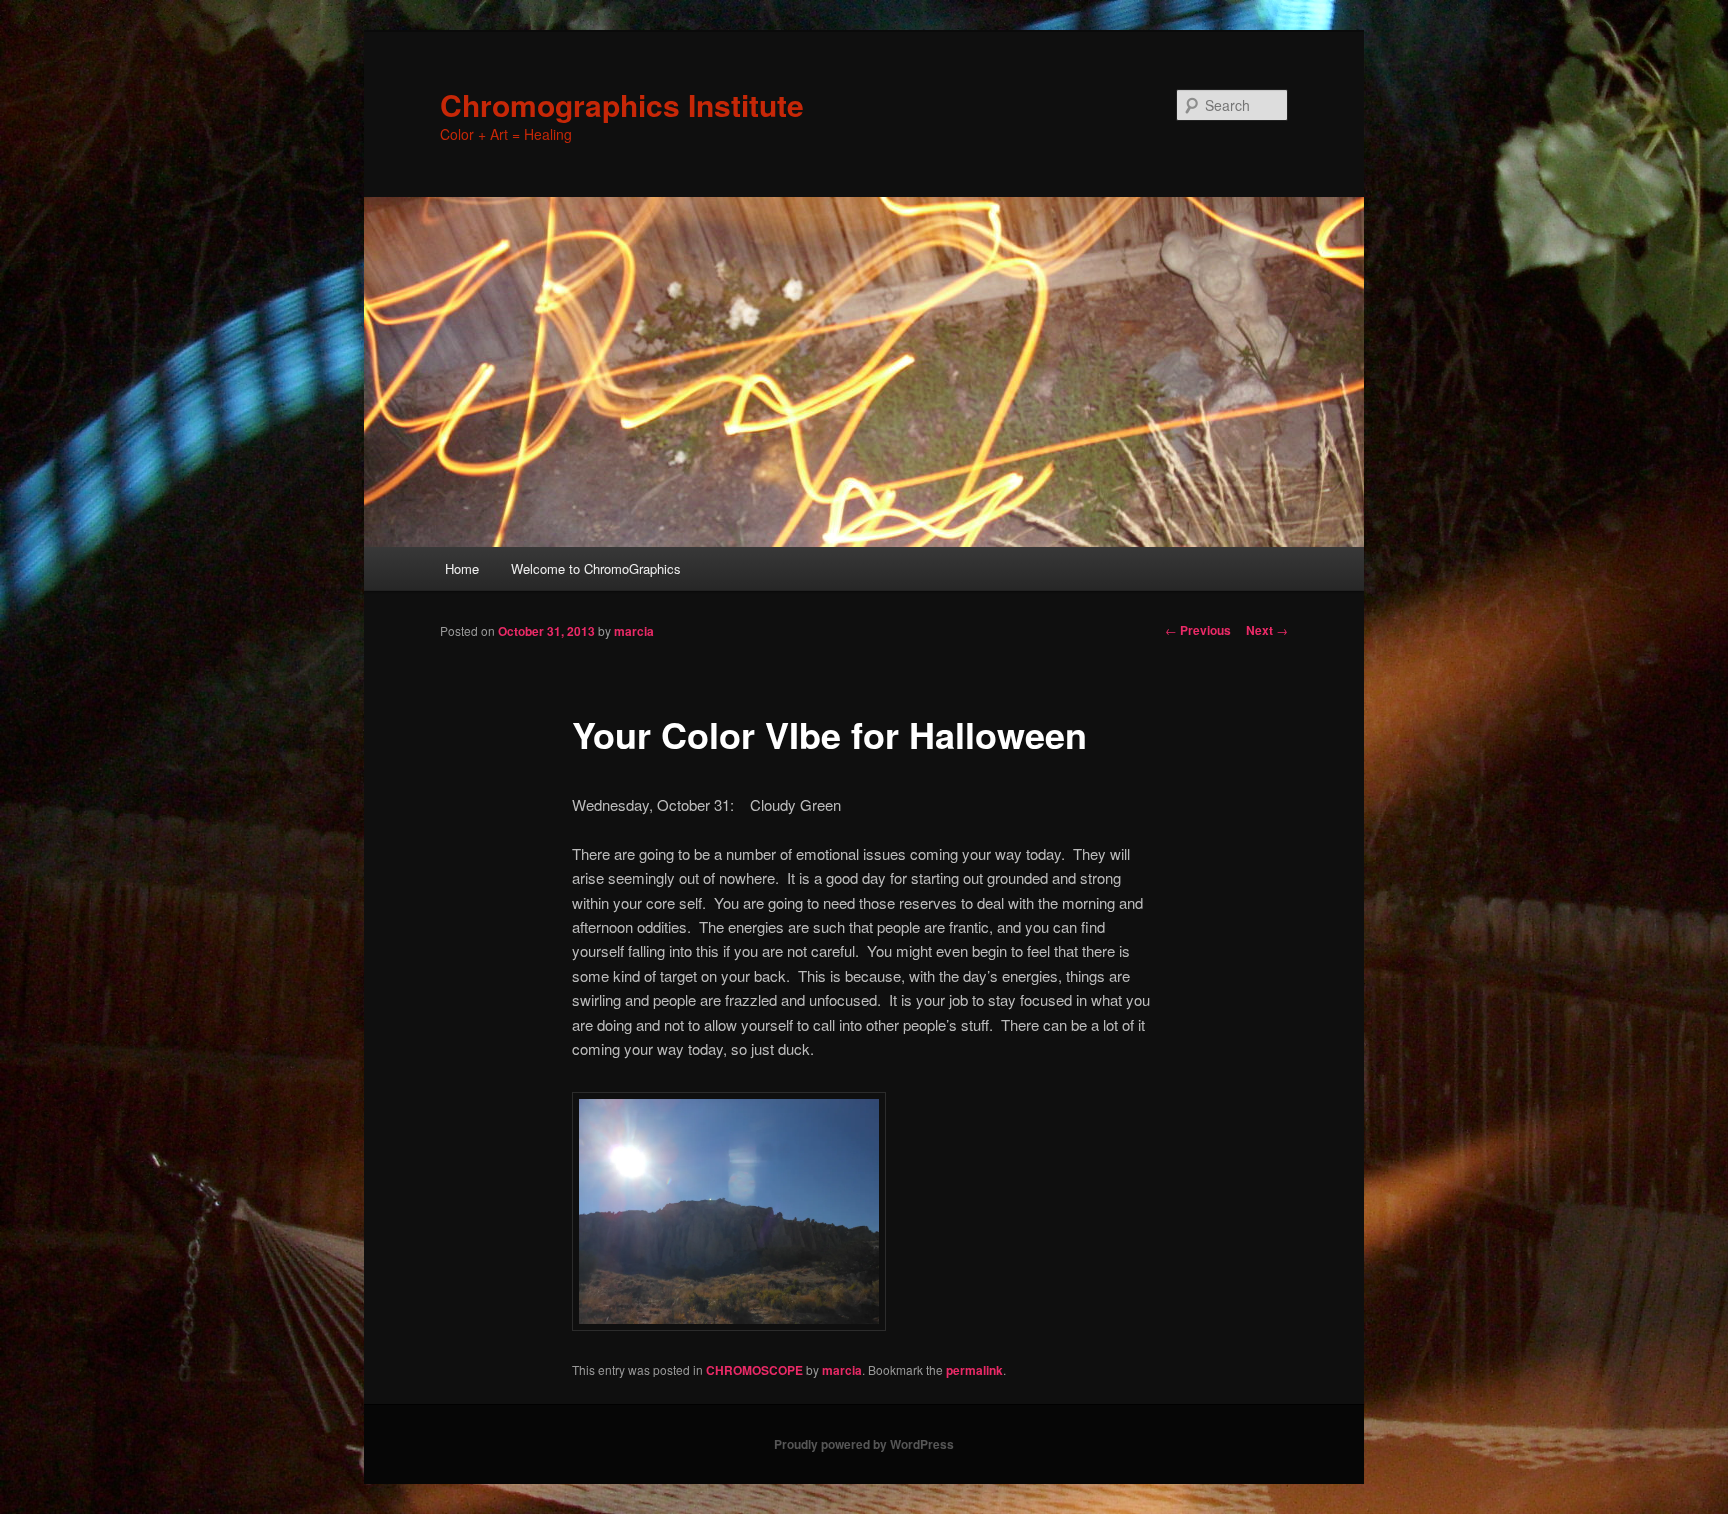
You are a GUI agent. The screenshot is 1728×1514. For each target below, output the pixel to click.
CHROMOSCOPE (754, 1370)
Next (1267, 630)
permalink (974, 1370)
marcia (634, 631)
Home (462, 568)
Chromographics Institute (622, 104)
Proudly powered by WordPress (864, 1444)
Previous (1198, 630)
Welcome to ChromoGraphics (596, 568)
